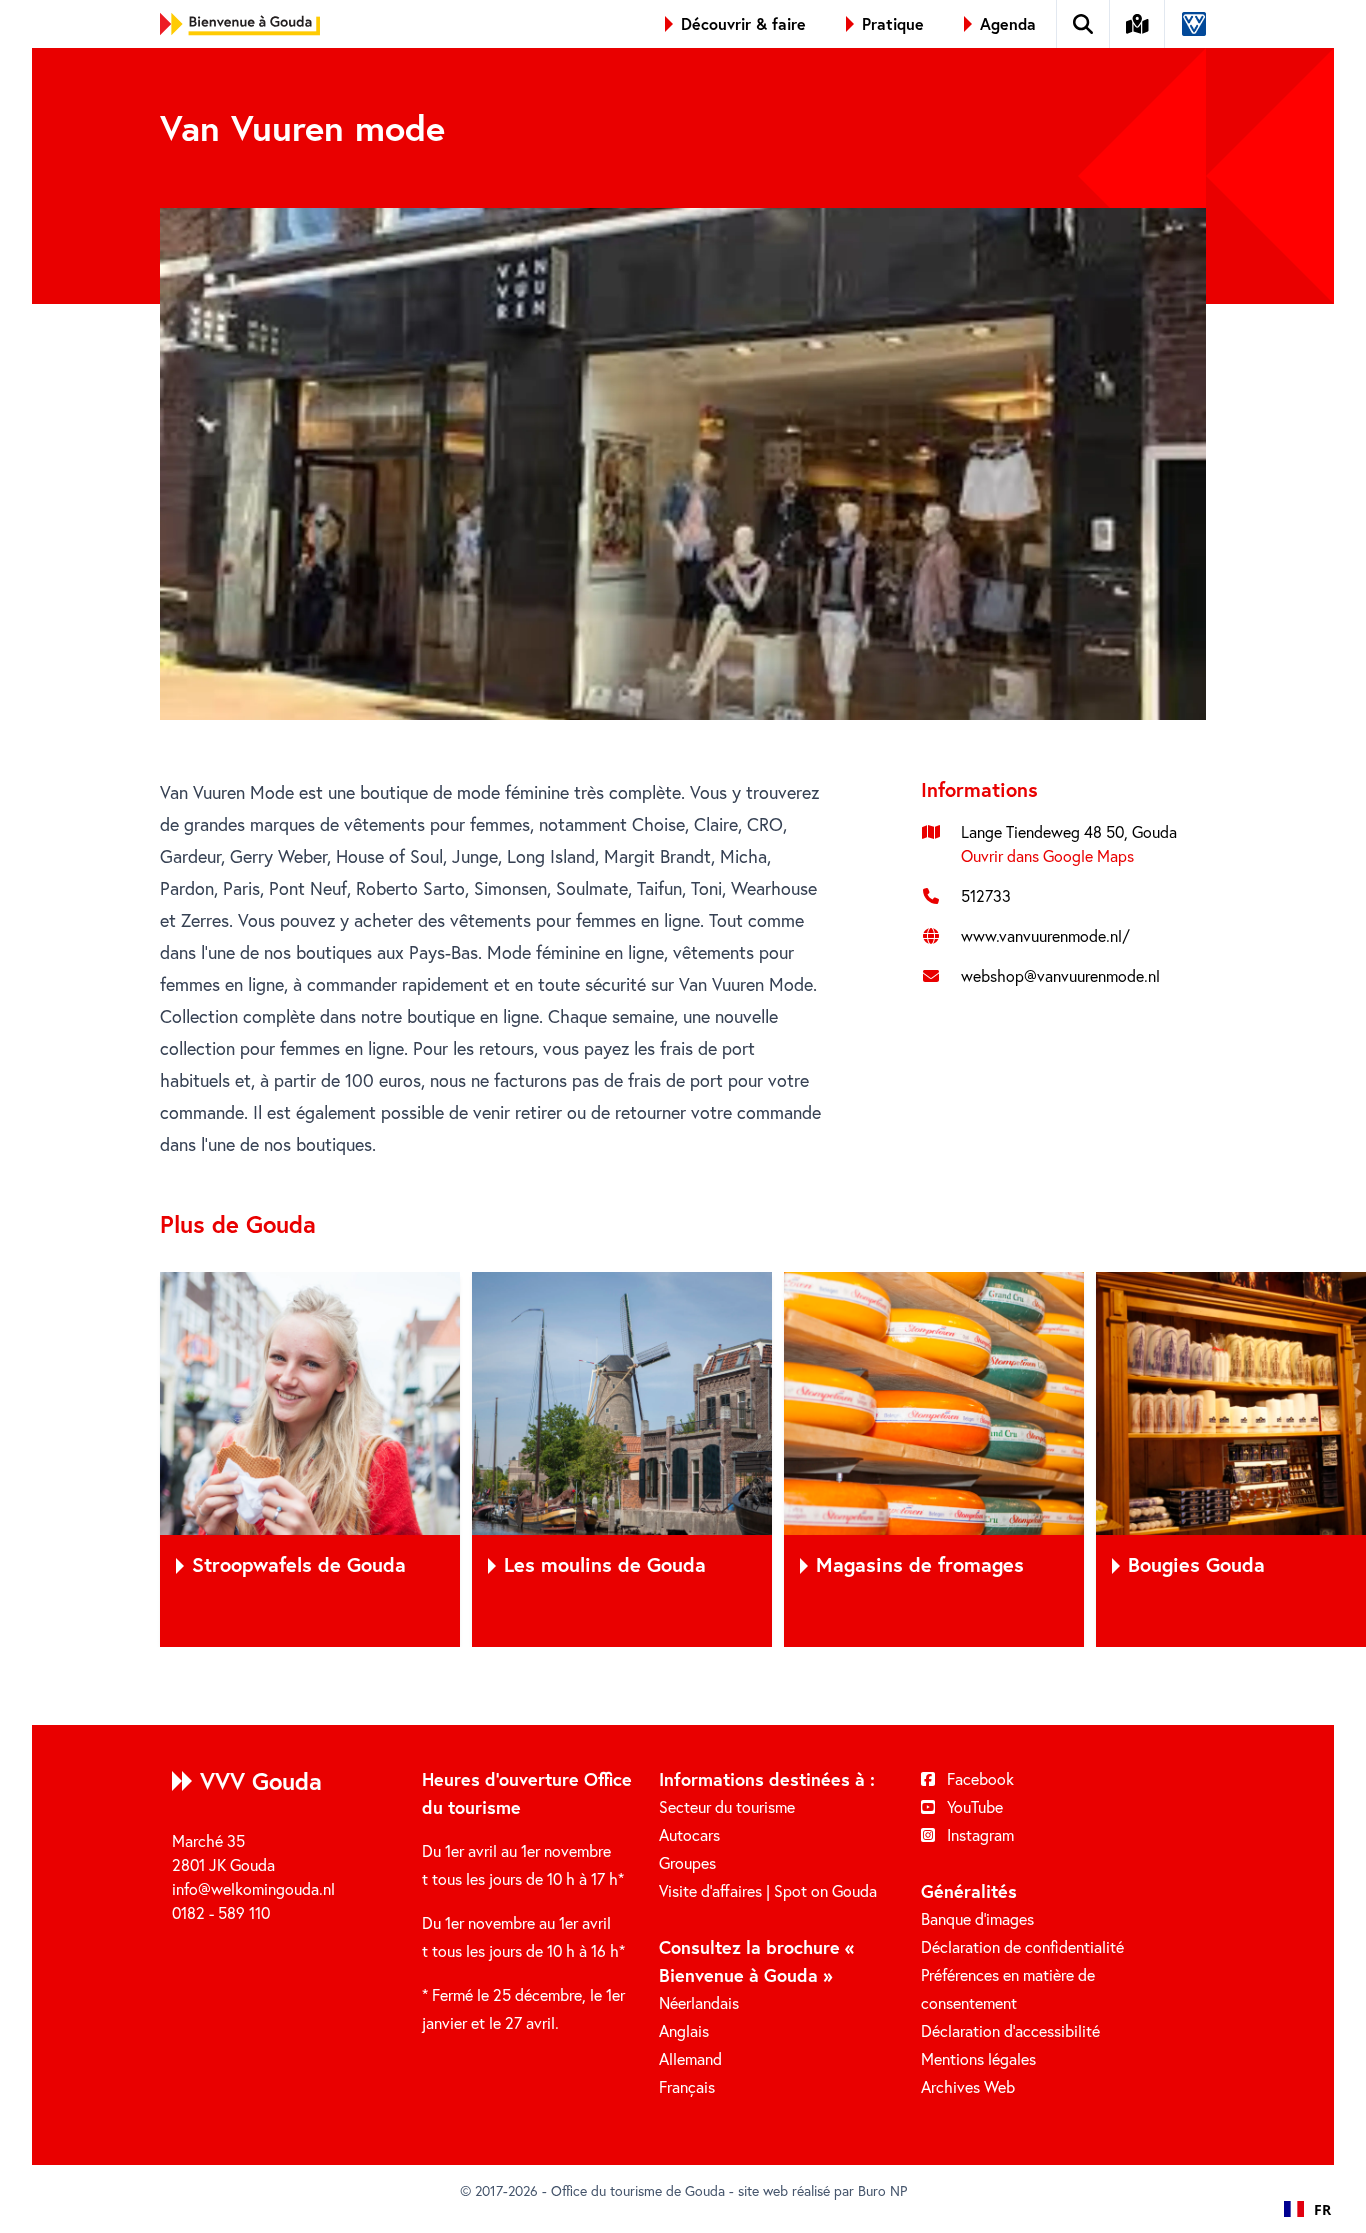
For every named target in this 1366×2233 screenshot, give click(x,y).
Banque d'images (977, 1918)
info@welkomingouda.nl (253, 1888)
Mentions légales (978, 2058)
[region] (683, 1459)
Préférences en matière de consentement (1008, 1988)
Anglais (684, 2030)
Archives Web (968, 2086)
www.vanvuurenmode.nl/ (1045, 935)
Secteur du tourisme (727, 1806)
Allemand (690, 2058)
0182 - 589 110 (221, 1912)
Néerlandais (699, 2002)
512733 (986, 895)
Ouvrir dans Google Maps (1047, 855)
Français (687, 2086)
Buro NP (882, 2190)
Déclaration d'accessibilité (1010, 2030)
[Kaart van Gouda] (1138, 24)
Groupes (687, 1862)
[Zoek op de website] (1083, 24)
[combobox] (1307, 2209)
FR (1322, 2209)
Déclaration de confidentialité (1022, 1946)
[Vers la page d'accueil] (240, 24)
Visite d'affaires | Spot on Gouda (768, 1890)
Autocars (689, 1834)
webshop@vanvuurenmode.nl (1060, 975)
